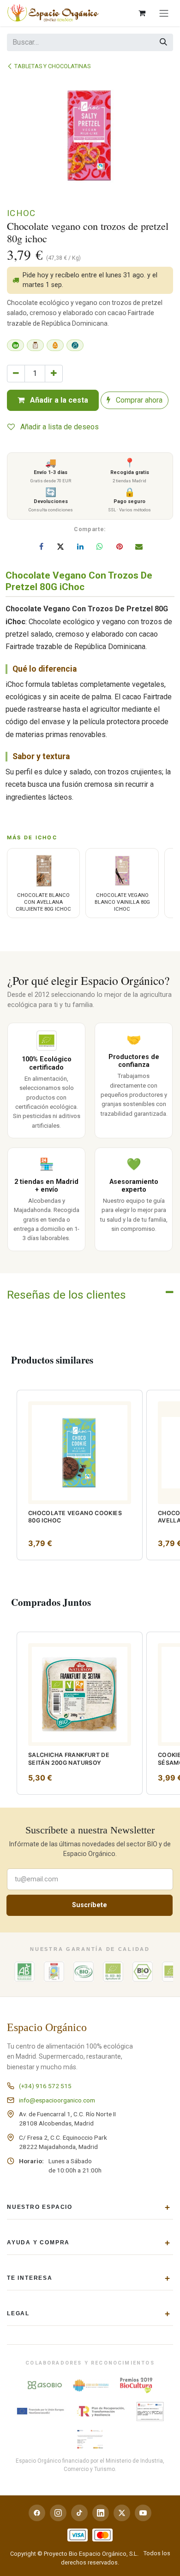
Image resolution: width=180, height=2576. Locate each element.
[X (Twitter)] (122, 2513)
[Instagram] (58, 2513)
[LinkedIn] (80, 546)
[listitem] (80, 1475)
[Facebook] (41, 546)
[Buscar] (163, 42)
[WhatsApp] (100, 546)
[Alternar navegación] (164, 13)
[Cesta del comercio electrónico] (142, 13)
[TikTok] (79, 2513)
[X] (60, 546)
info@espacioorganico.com (57, 2100)
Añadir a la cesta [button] (58, 400)
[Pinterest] (120, 546)
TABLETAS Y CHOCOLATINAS (52, 66)
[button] (8, 1396)
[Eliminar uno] (16, 374)
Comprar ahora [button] (138, 400)
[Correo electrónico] (139, 546)
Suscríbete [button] (90, 1905)
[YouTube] (143, 2513)
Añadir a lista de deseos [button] (59, 427)
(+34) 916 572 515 (45, 2086)
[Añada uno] (54, 374)
